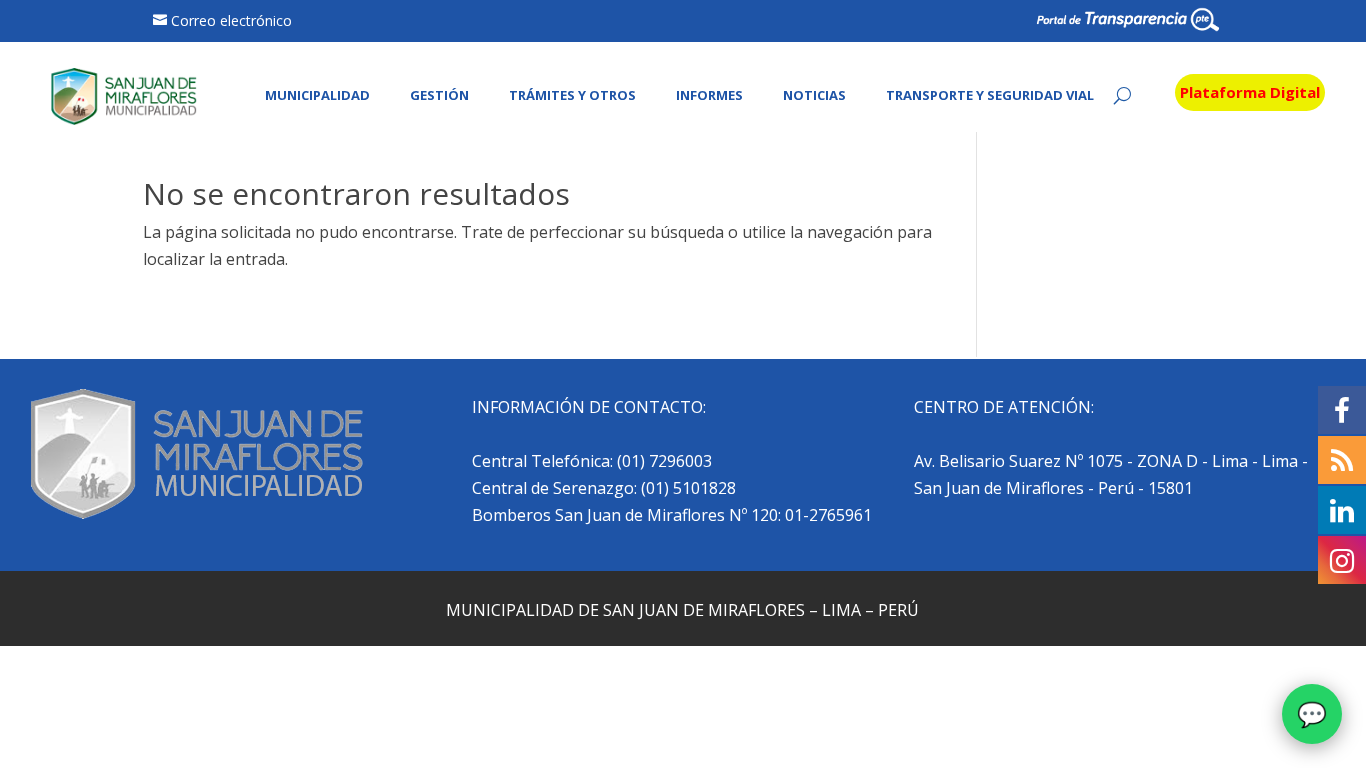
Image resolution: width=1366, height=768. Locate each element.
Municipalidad (317, 96)
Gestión (439, 96)
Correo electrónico (231, 20)
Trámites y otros (572, 96)
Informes (709, 96)
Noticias (814, 96)
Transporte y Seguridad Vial (990, 96)
